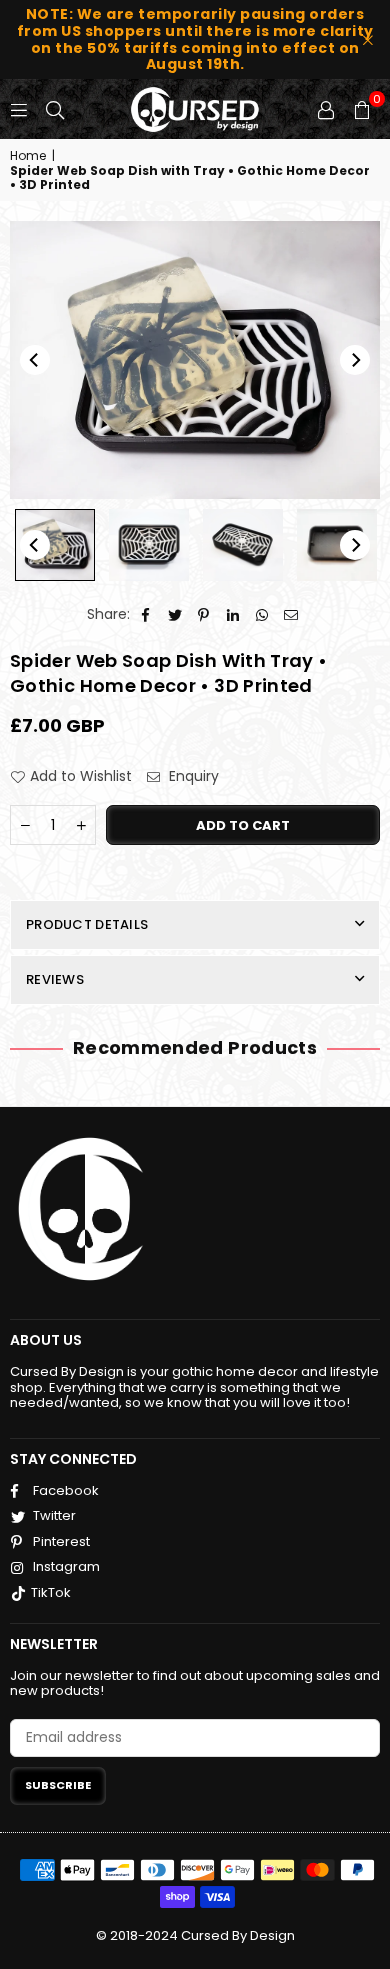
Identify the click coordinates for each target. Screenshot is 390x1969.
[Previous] (35, 360)
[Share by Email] (291, 614)
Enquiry (192, 776)
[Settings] (326, 109)
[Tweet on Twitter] (175, 614)
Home (28, 156)
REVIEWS (55, 979)
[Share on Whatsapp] (262, 614)
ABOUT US (46, 1340)
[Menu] (19, 109)
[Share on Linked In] (233, 614)
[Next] (355, 360)
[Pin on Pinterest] (204, 614)
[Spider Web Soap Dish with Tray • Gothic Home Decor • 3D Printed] (55, 545)
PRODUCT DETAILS (87, 924)
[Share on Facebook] (146, 614)
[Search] (55, 109)
